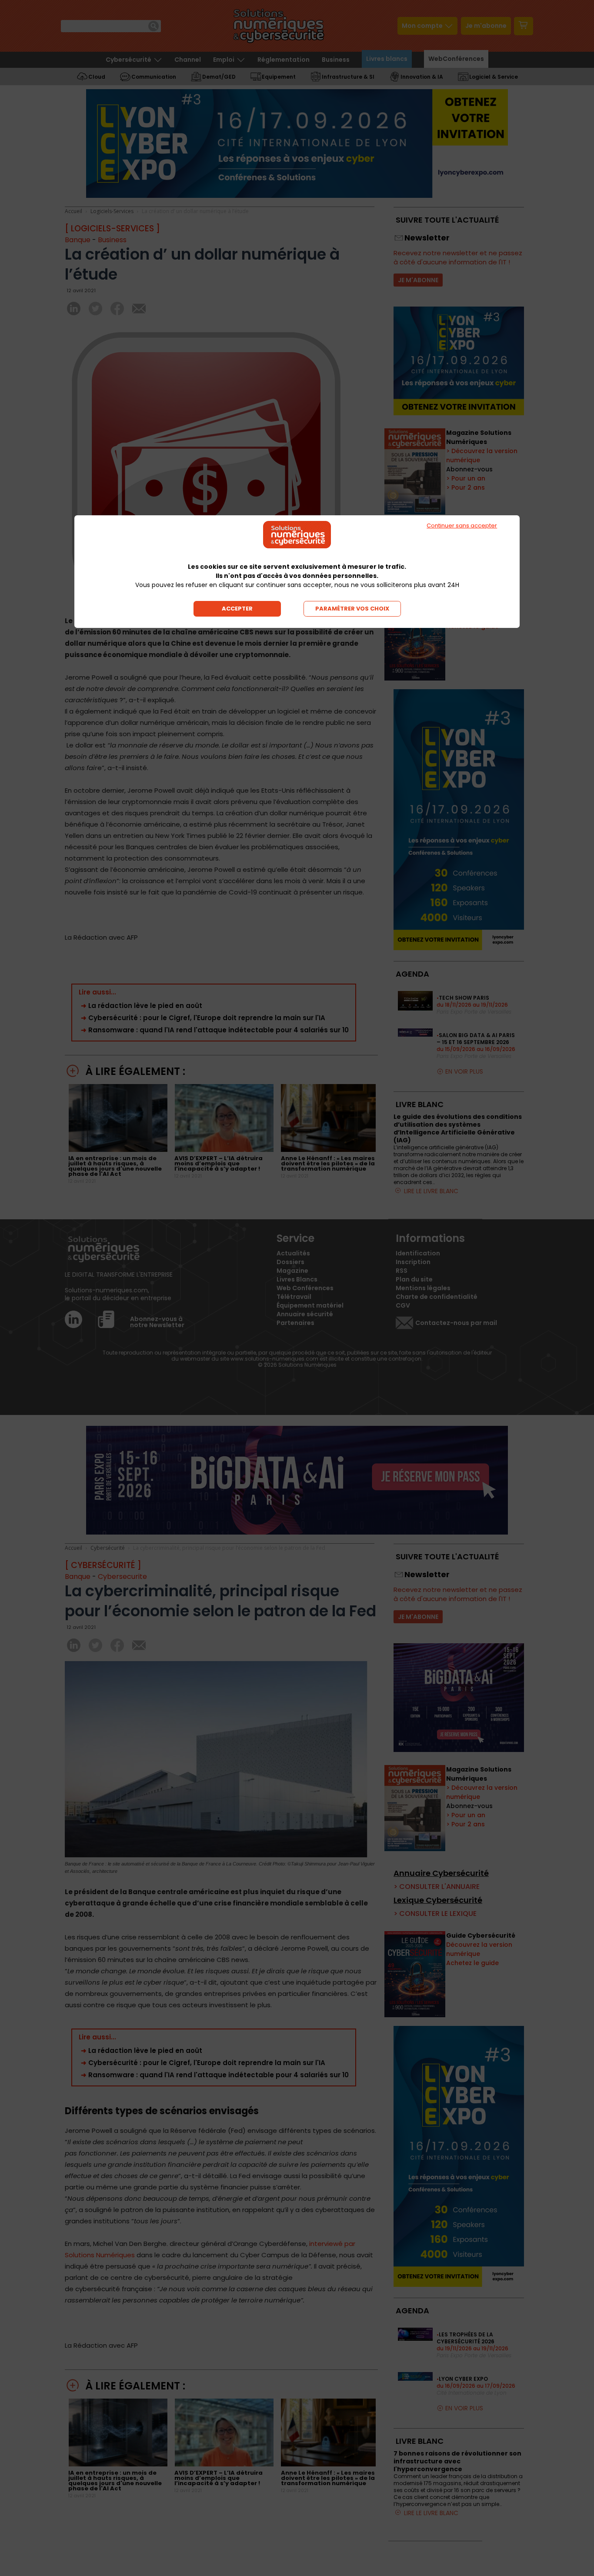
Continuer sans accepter (462, 526)
